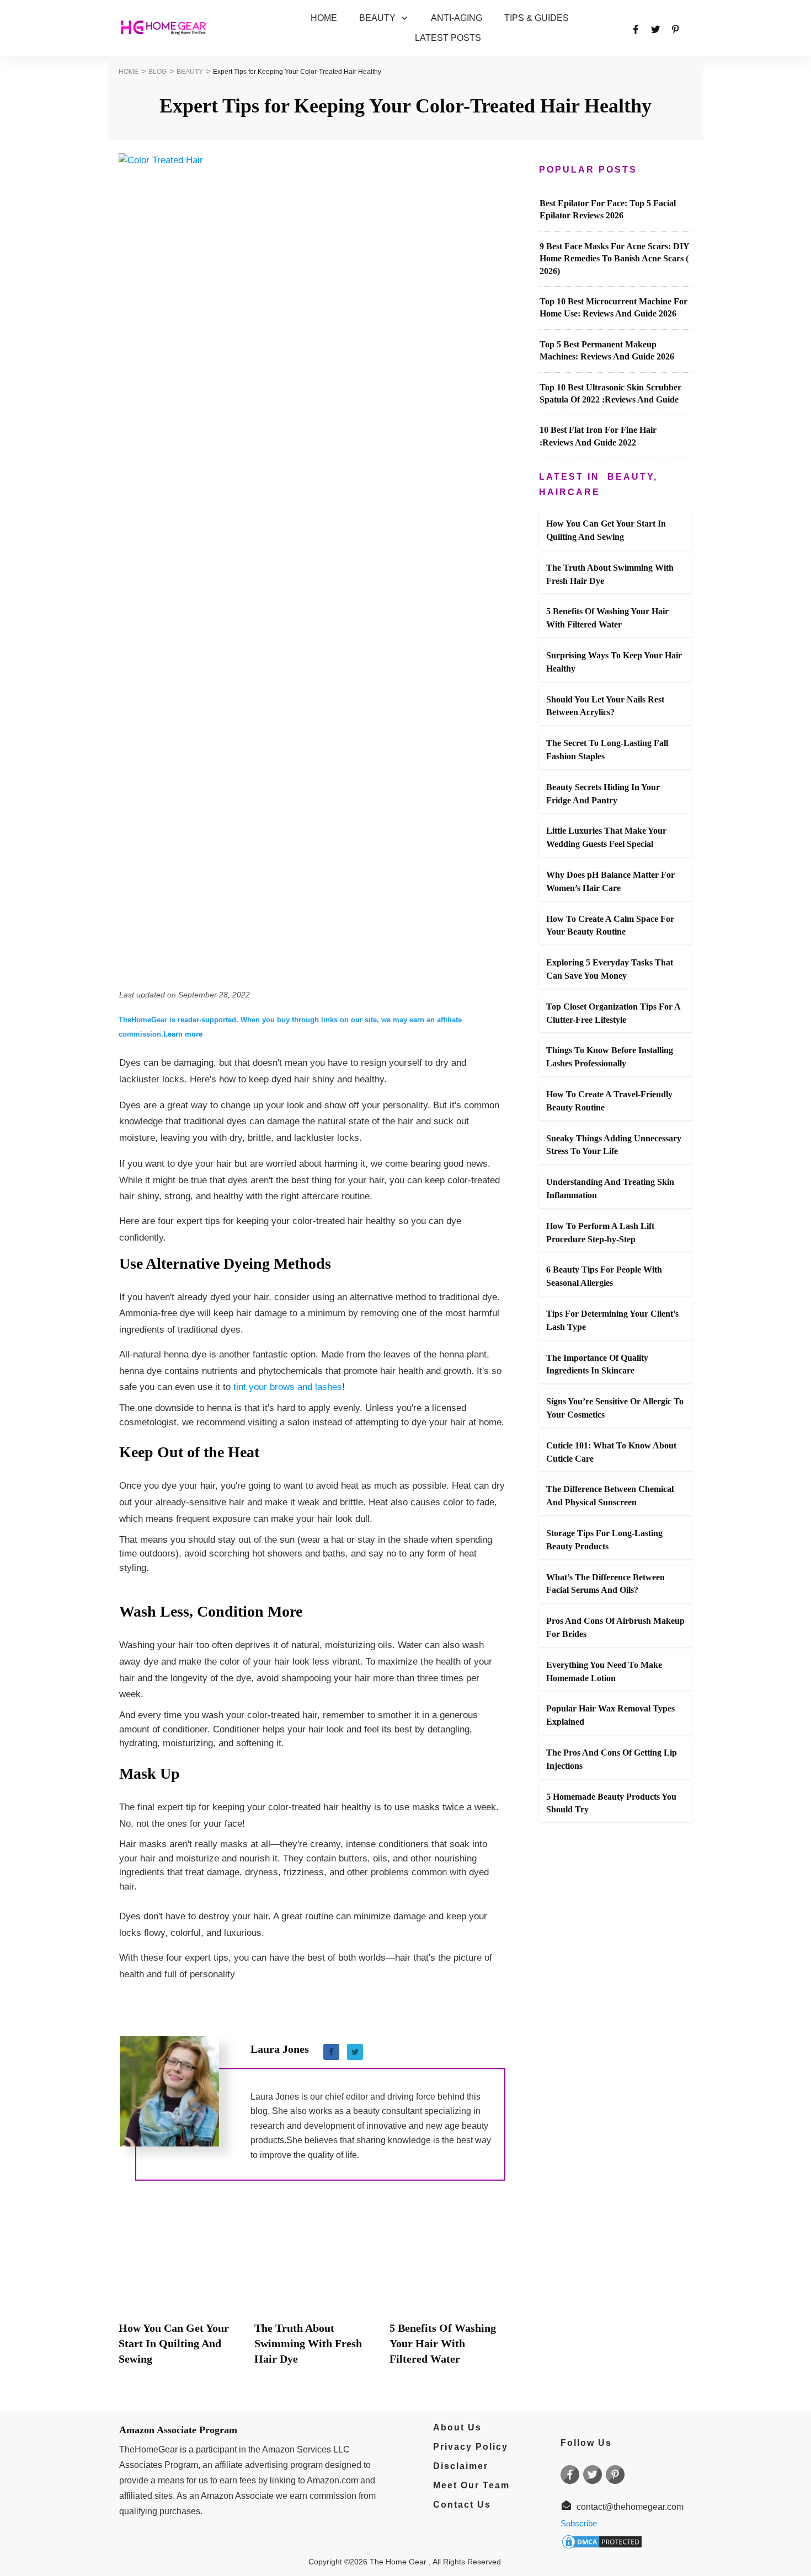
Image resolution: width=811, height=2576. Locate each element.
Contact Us (462, 2505)
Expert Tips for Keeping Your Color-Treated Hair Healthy (405, 106)
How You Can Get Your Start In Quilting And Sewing (174, 2343)
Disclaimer (461, 2466)
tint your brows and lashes (288, 1387)
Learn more (183, 1034)
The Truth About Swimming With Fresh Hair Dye (308, 2343)
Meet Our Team (471, 2485)
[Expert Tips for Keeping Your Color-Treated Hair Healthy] (312, 567)
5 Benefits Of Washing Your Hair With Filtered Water (443, 2343)
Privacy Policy (466, 2447)
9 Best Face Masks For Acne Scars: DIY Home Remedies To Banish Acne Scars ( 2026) (614, 259)
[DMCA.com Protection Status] (602, 2541)
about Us (452, 2427)
